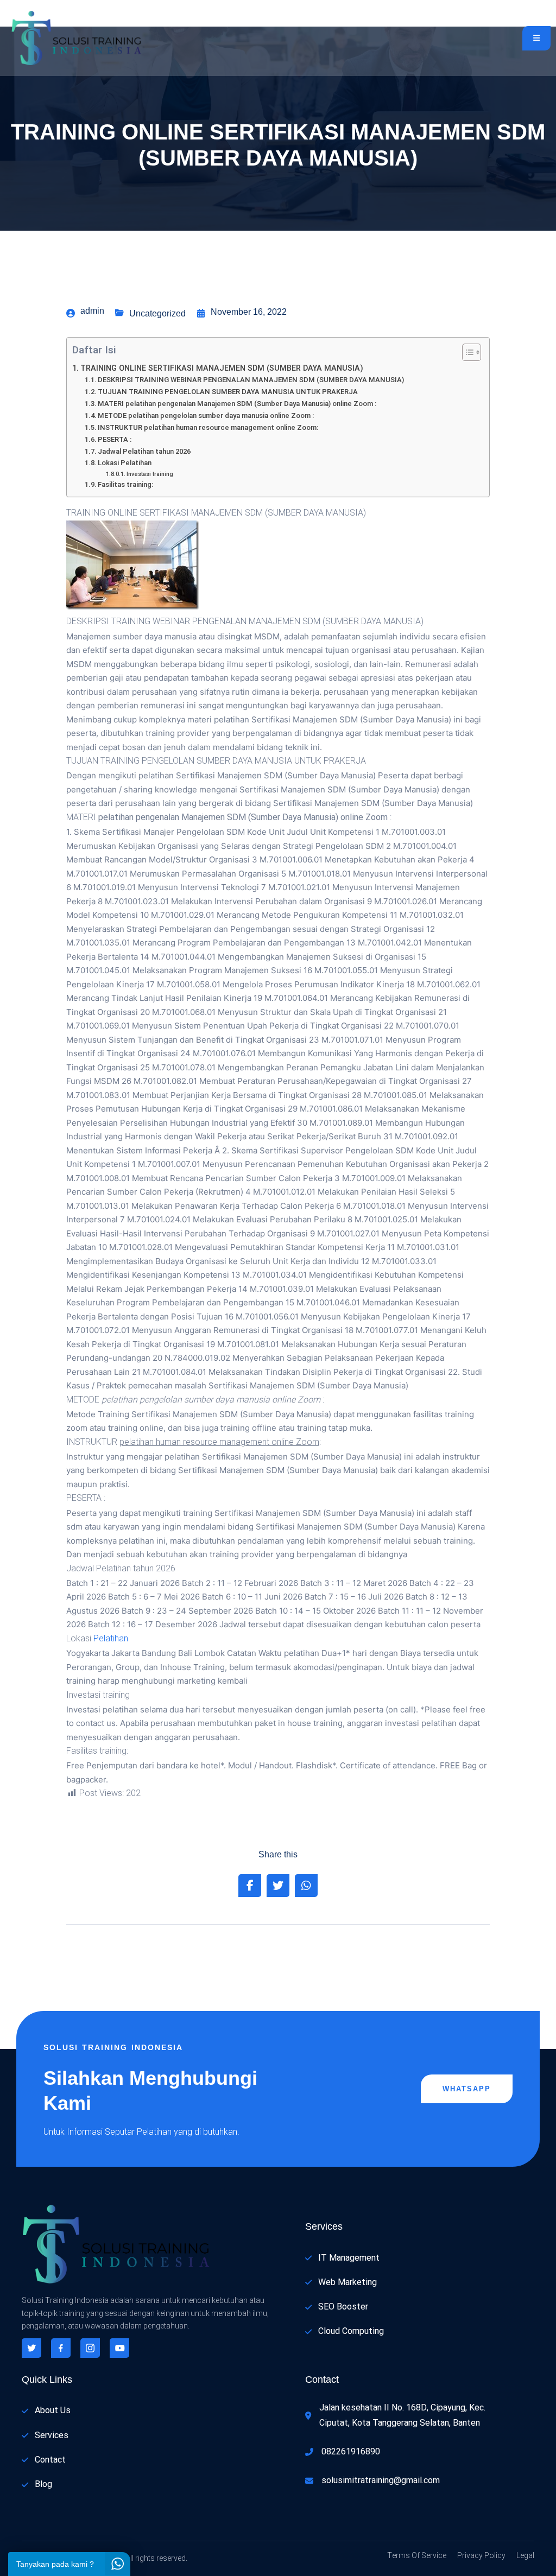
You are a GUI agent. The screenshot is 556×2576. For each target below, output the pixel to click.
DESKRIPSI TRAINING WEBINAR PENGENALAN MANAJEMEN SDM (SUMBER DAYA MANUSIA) (251, 380)
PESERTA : (115, 439)
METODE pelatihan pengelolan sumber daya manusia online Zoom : (206, 415)
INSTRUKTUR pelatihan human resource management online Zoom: (208, 427)
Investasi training (150, 474)
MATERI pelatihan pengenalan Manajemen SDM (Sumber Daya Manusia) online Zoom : (237, 404)
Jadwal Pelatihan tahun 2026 (144, 451)
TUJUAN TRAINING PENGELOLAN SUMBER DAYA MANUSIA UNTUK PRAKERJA (228, 392)
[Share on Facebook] (250, 1886)
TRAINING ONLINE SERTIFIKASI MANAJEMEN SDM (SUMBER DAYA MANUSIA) (222, 368)
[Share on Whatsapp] (306, 1886)
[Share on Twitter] (278, 1886)
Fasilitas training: (125, 484)
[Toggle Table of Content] (466, 352)
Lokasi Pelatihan (125, 463)
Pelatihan (111, 1639)
